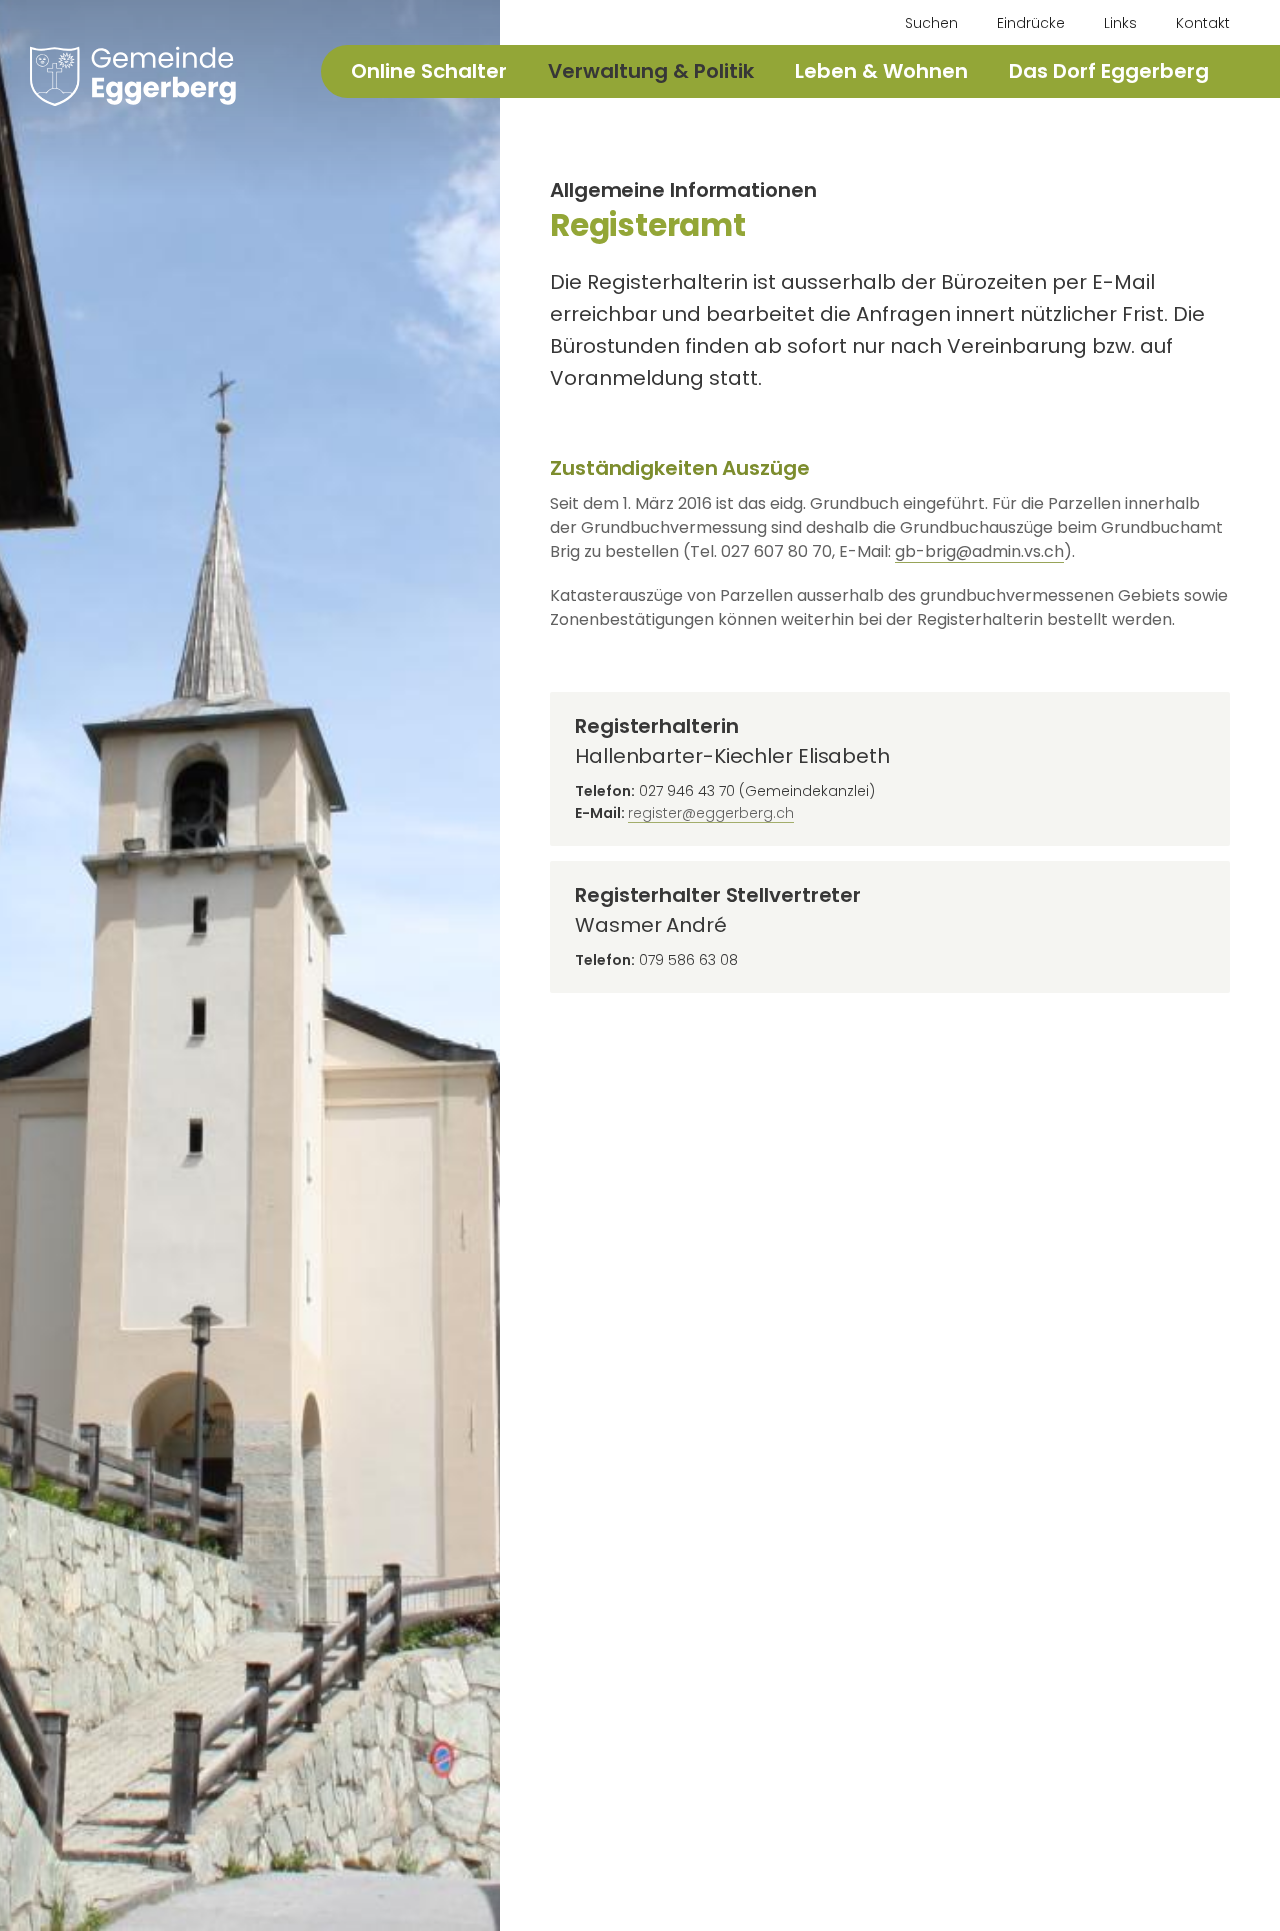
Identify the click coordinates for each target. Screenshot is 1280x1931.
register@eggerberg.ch (711, 813)
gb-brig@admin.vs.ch (979, 551)
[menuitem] (922, 23)
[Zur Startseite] (133, 76)
